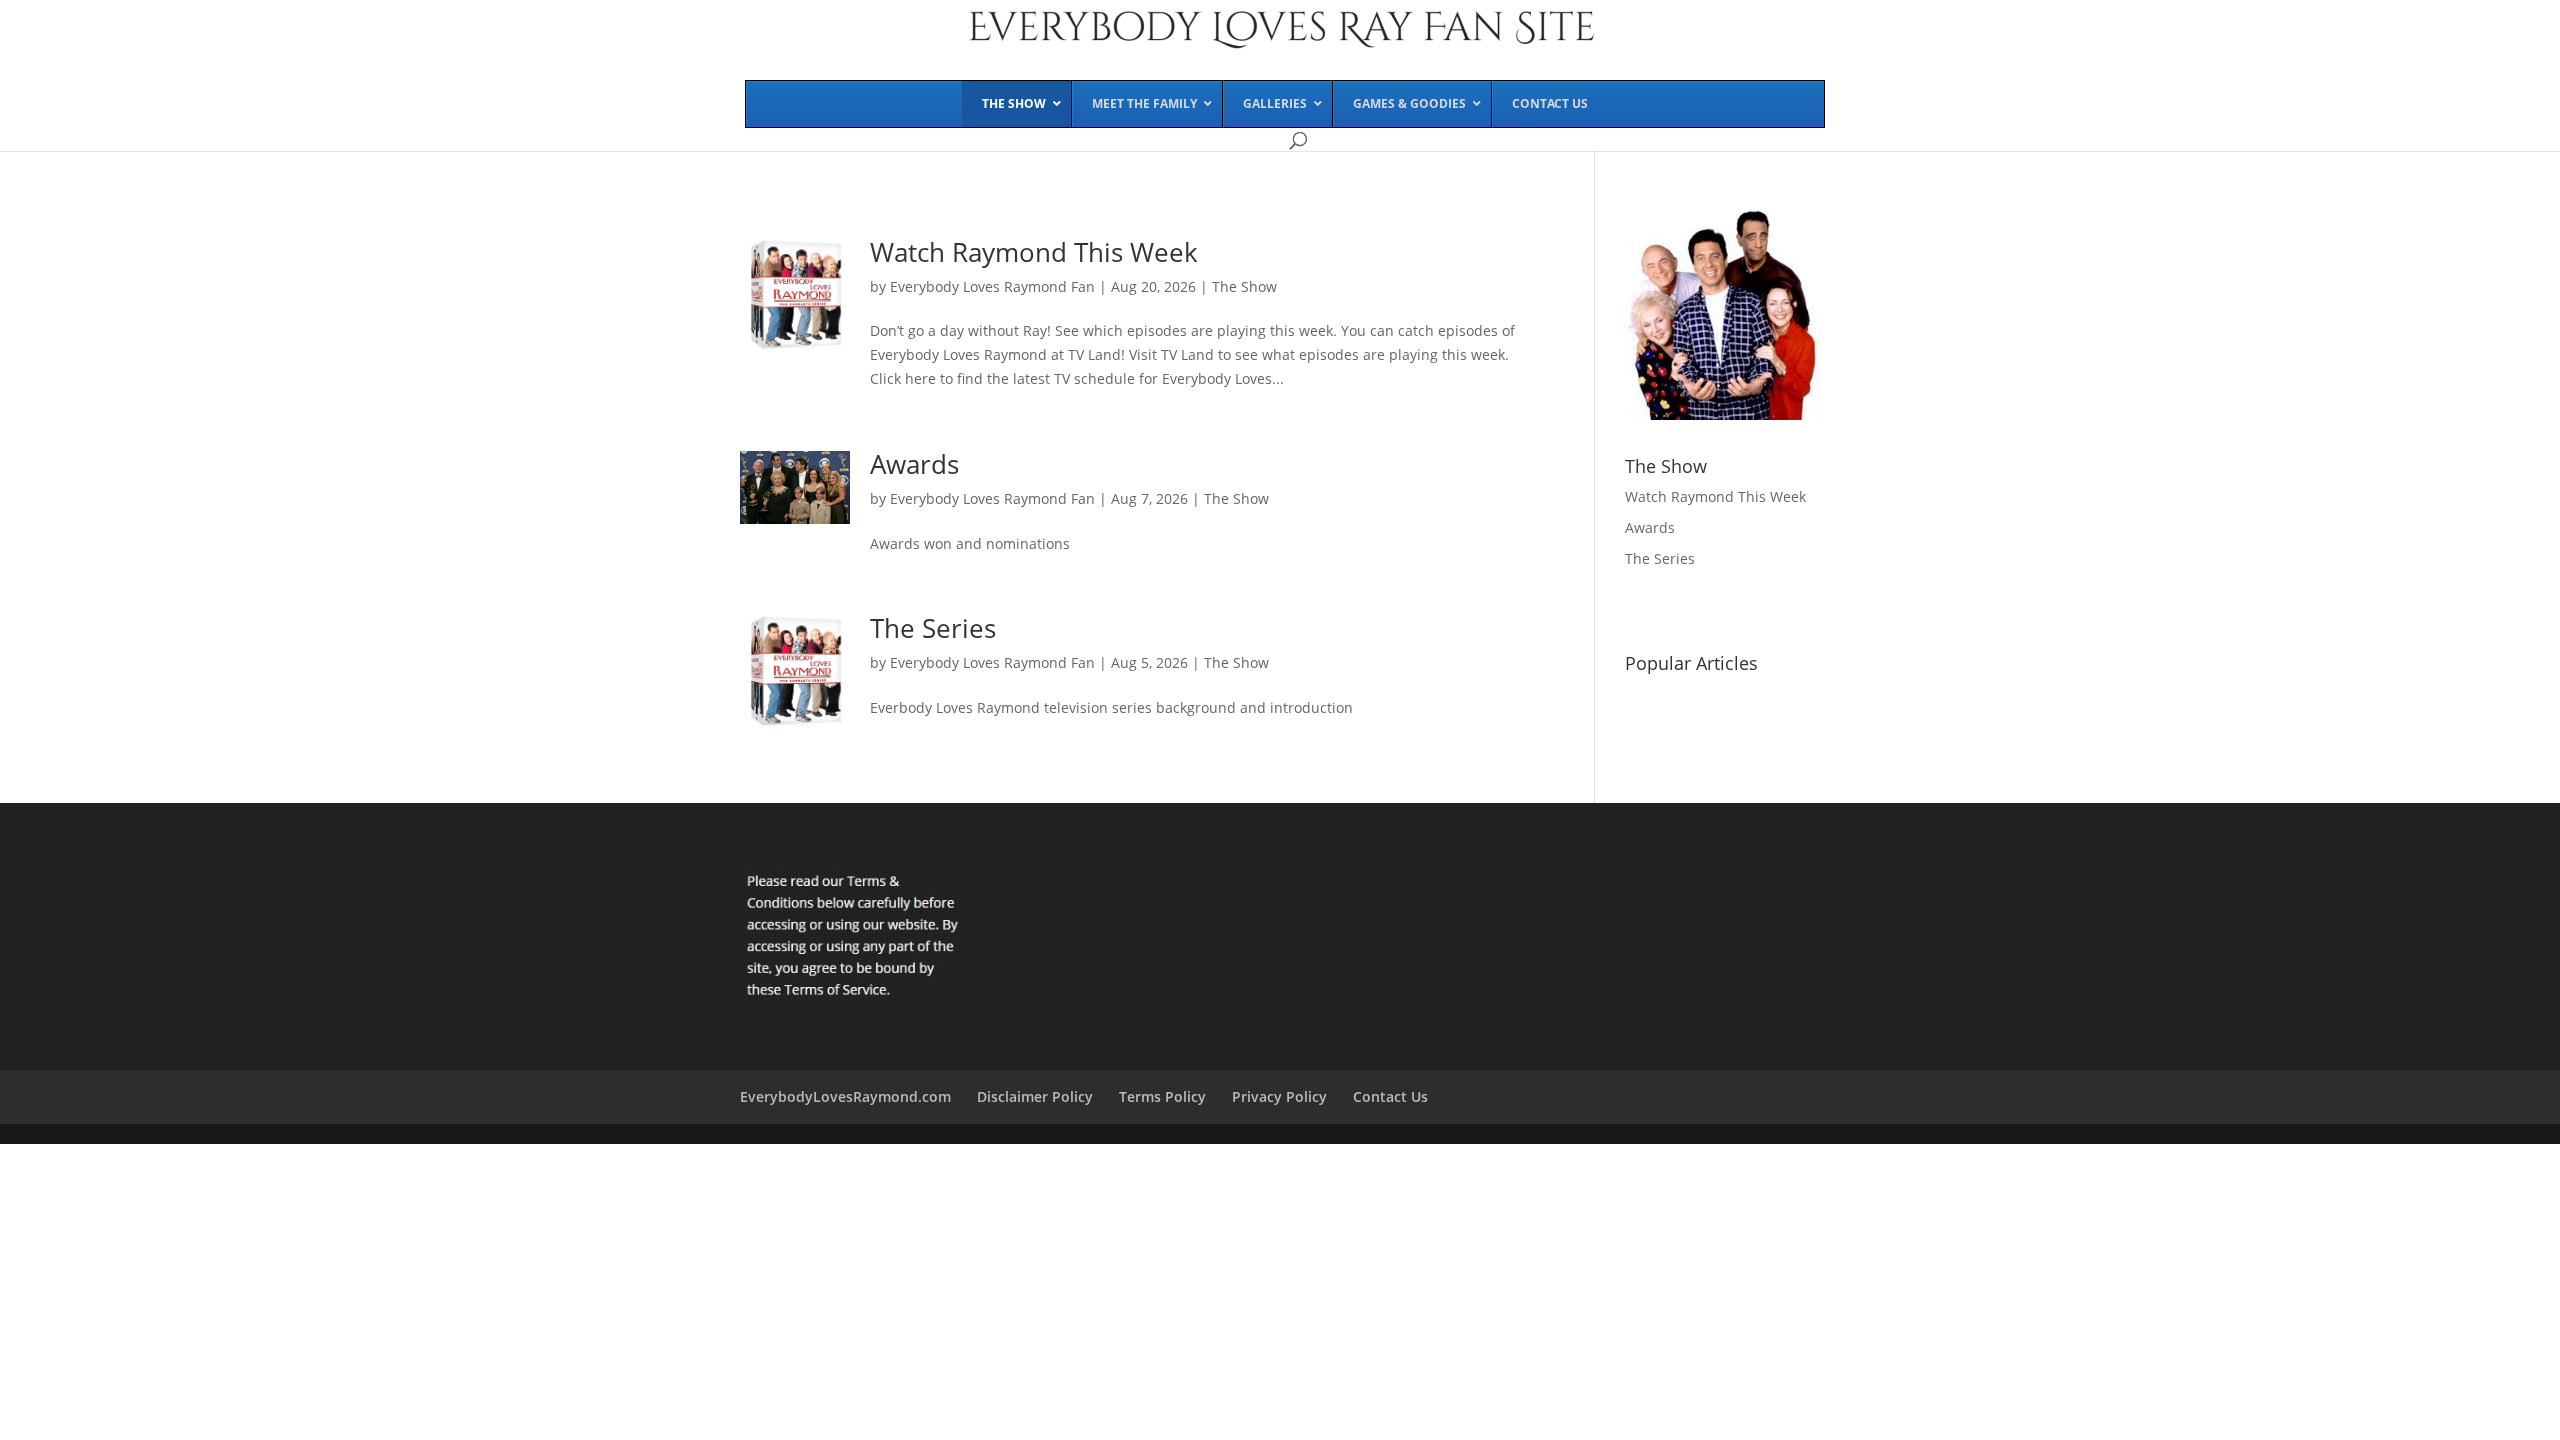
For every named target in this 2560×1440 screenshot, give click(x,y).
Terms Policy (1162, 1096)
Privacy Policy (1279, 1096)
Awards (914, 464)
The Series (933, 628)
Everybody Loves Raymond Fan (992, 286)
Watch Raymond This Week (1034, 252)
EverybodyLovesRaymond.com (845, 1096)
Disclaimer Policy (1035, 1096)
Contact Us (1390, 1096)
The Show (1244, 286)
